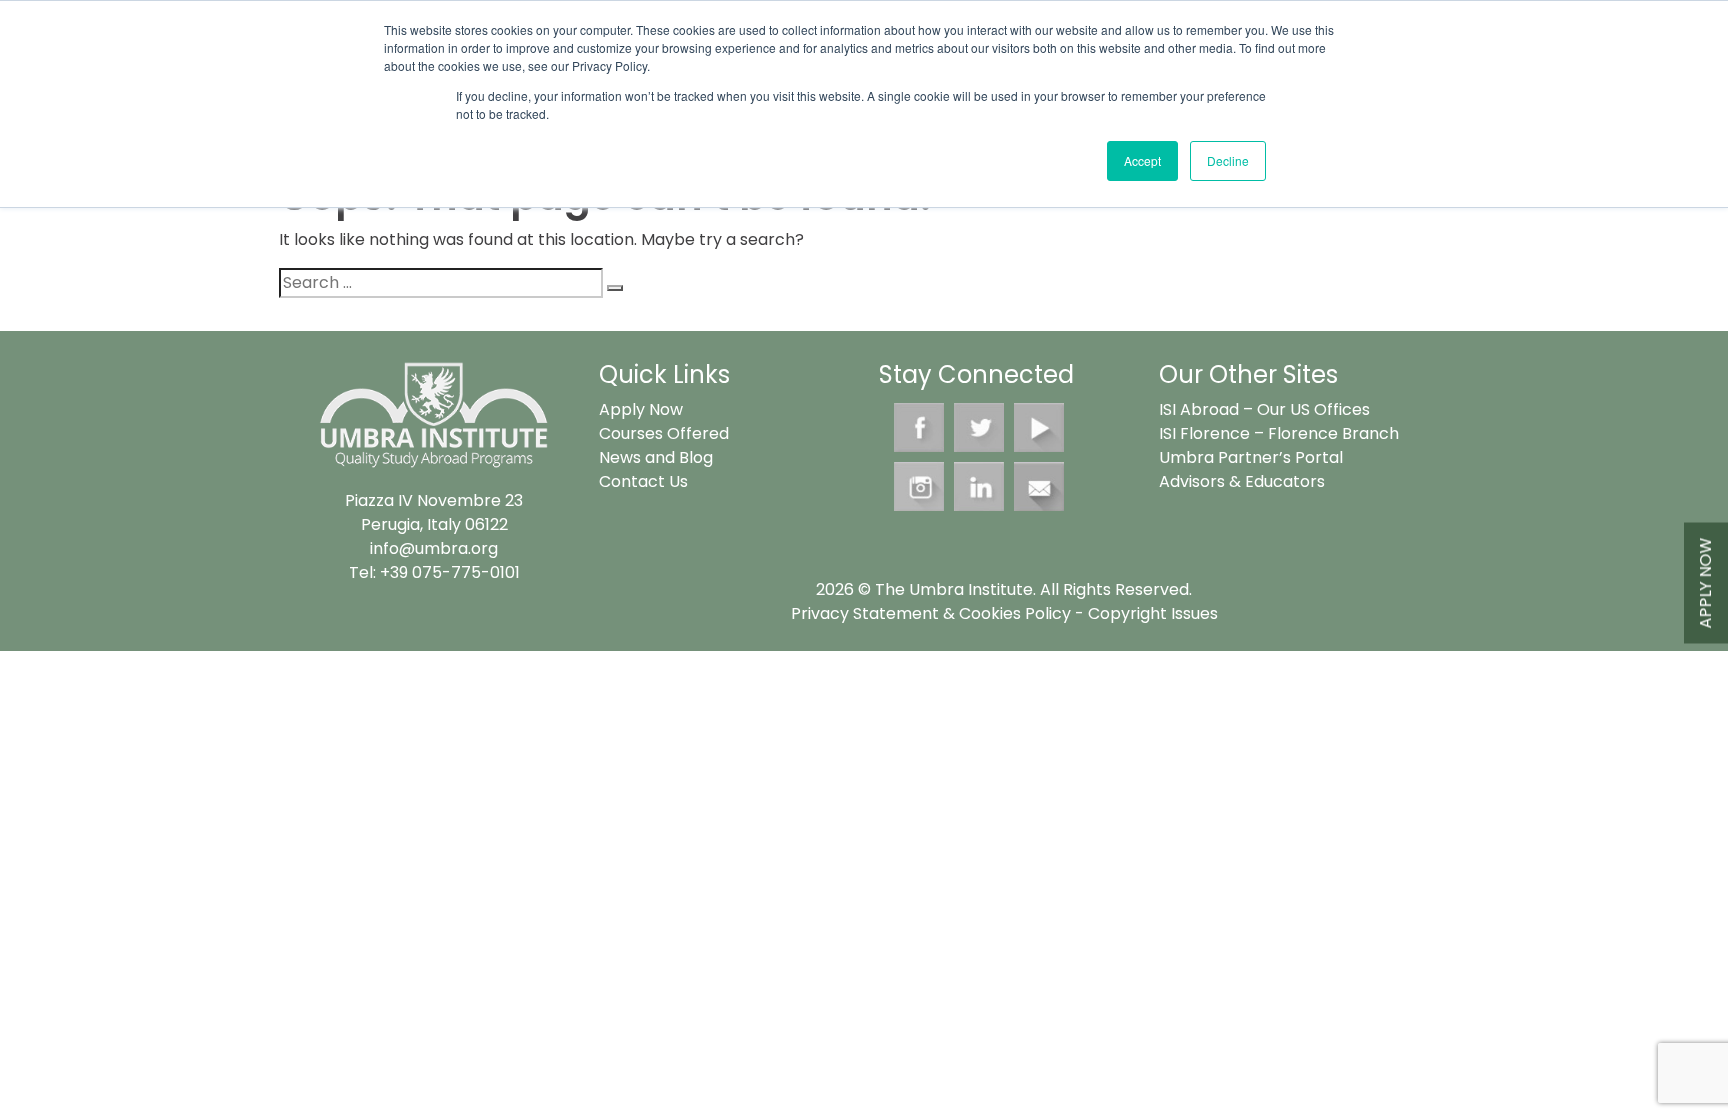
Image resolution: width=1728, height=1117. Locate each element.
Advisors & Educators (1242, 481)
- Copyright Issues (1144, 613)
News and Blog (656, 457)
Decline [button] (1228, 160)
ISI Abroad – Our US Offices (1264, 409)
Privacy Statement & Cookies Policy (931, 613)
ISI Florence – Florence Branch (1279, 433)
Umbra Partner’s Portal (1251, 457)
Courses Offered (664, 433)
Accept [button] (1142, 160)
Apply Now (1705, 582)
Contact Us (643, 481)
